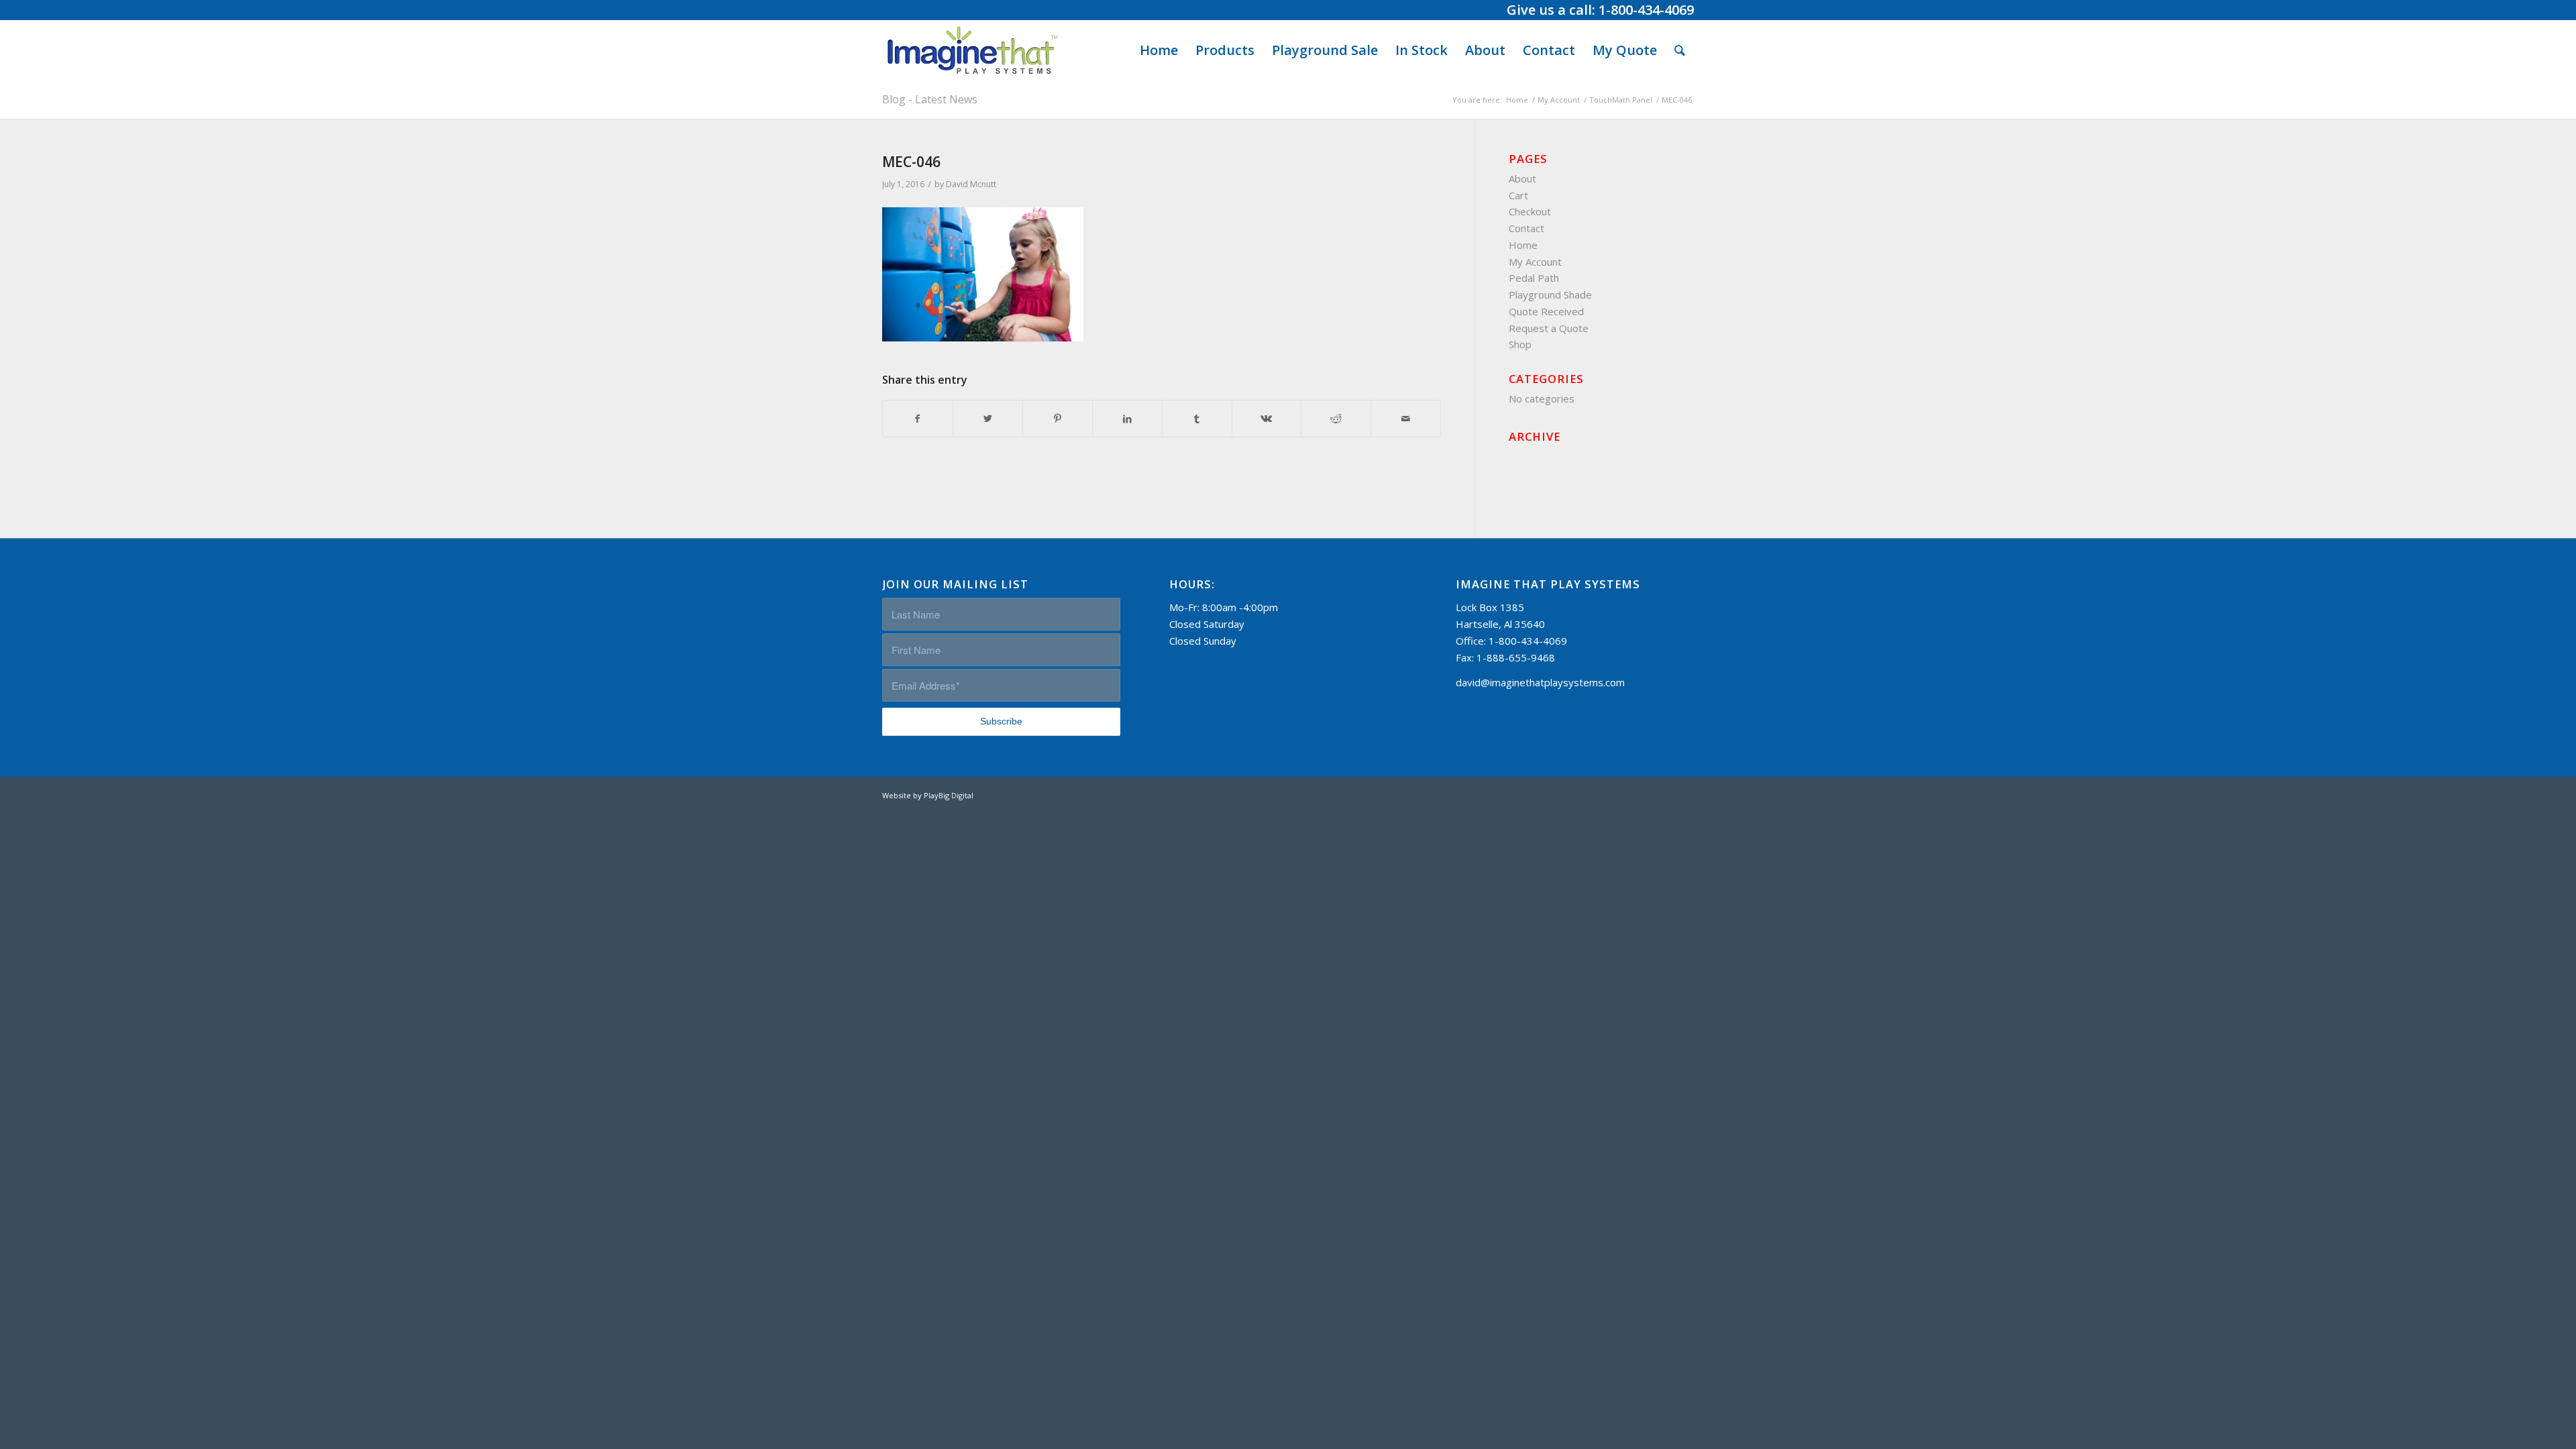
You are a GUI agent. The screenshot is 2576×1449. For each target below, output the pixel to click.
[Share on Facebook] (918, 419)
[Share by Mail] (1406, 419)
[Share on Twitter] (988, 419)
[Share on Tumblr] (1197, 419)
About (1522, 178)
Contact (1526, 228)
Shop (1520, 344)
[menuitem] (1159, 50)
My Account (1535, 262)
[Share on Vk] (1267, 419)
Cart (1518, 195)
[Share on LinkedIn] (1127, 419)
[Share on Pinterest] (1058, 419)
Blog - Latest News (930, 99)
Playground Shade (1550, 294)
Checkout (1530, 211)
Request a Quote (1549, 328)
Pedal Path (1534, 278)
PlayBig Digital (949, 795)
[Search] (1680, 50)
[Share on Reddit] (1336, 419)
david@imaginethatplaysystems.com (1540, 682)
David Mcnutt (971, 184)
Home (1523, 245)
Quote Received (1546, 311)
